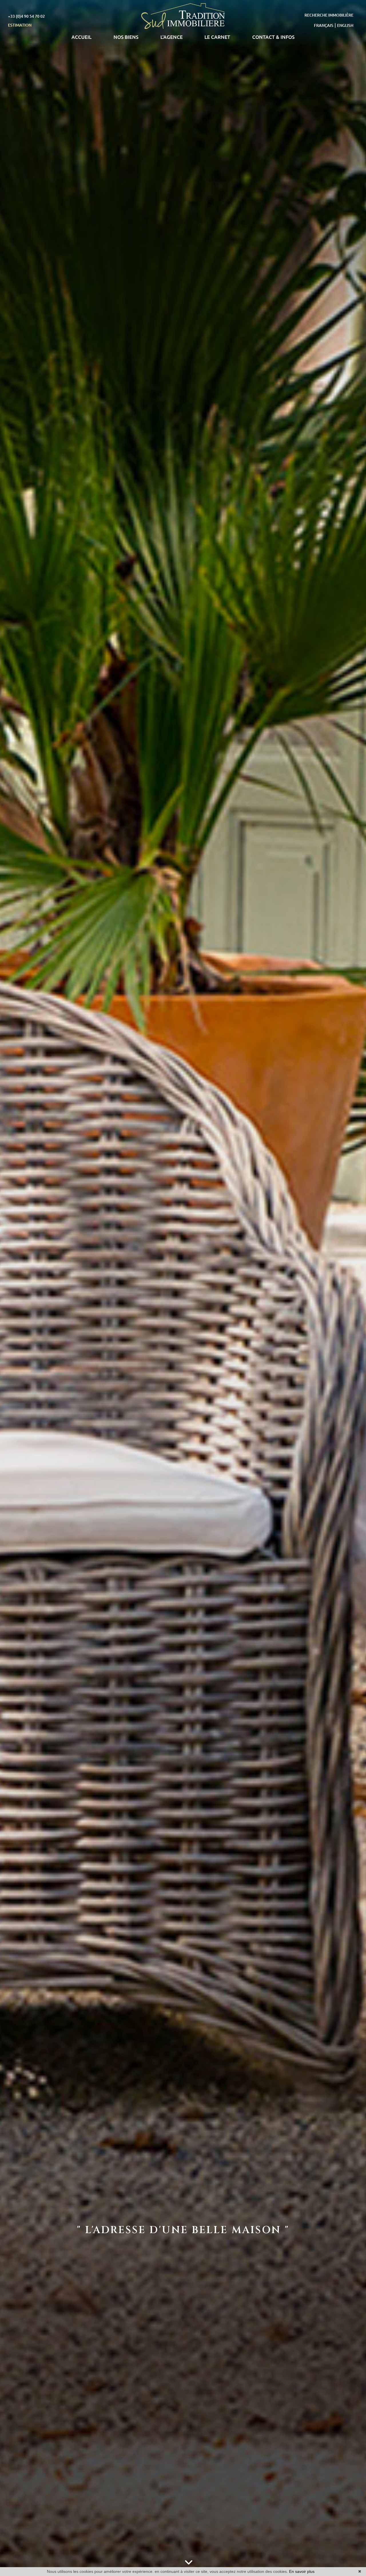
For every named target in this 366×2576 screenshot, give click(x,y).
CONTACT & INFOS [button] (273, 37)
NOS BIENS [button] (126, 37)
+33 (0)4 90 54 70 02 (26, 16)
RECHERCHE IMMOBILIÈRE (329, 15)
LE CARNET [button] (217, 37)
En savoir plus (302, 2571)
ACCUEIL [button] (81, 37)
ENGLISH (345, 25)
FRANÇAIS (324, 25)
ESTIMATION (20, 25)
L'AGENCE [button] (172, 37)
